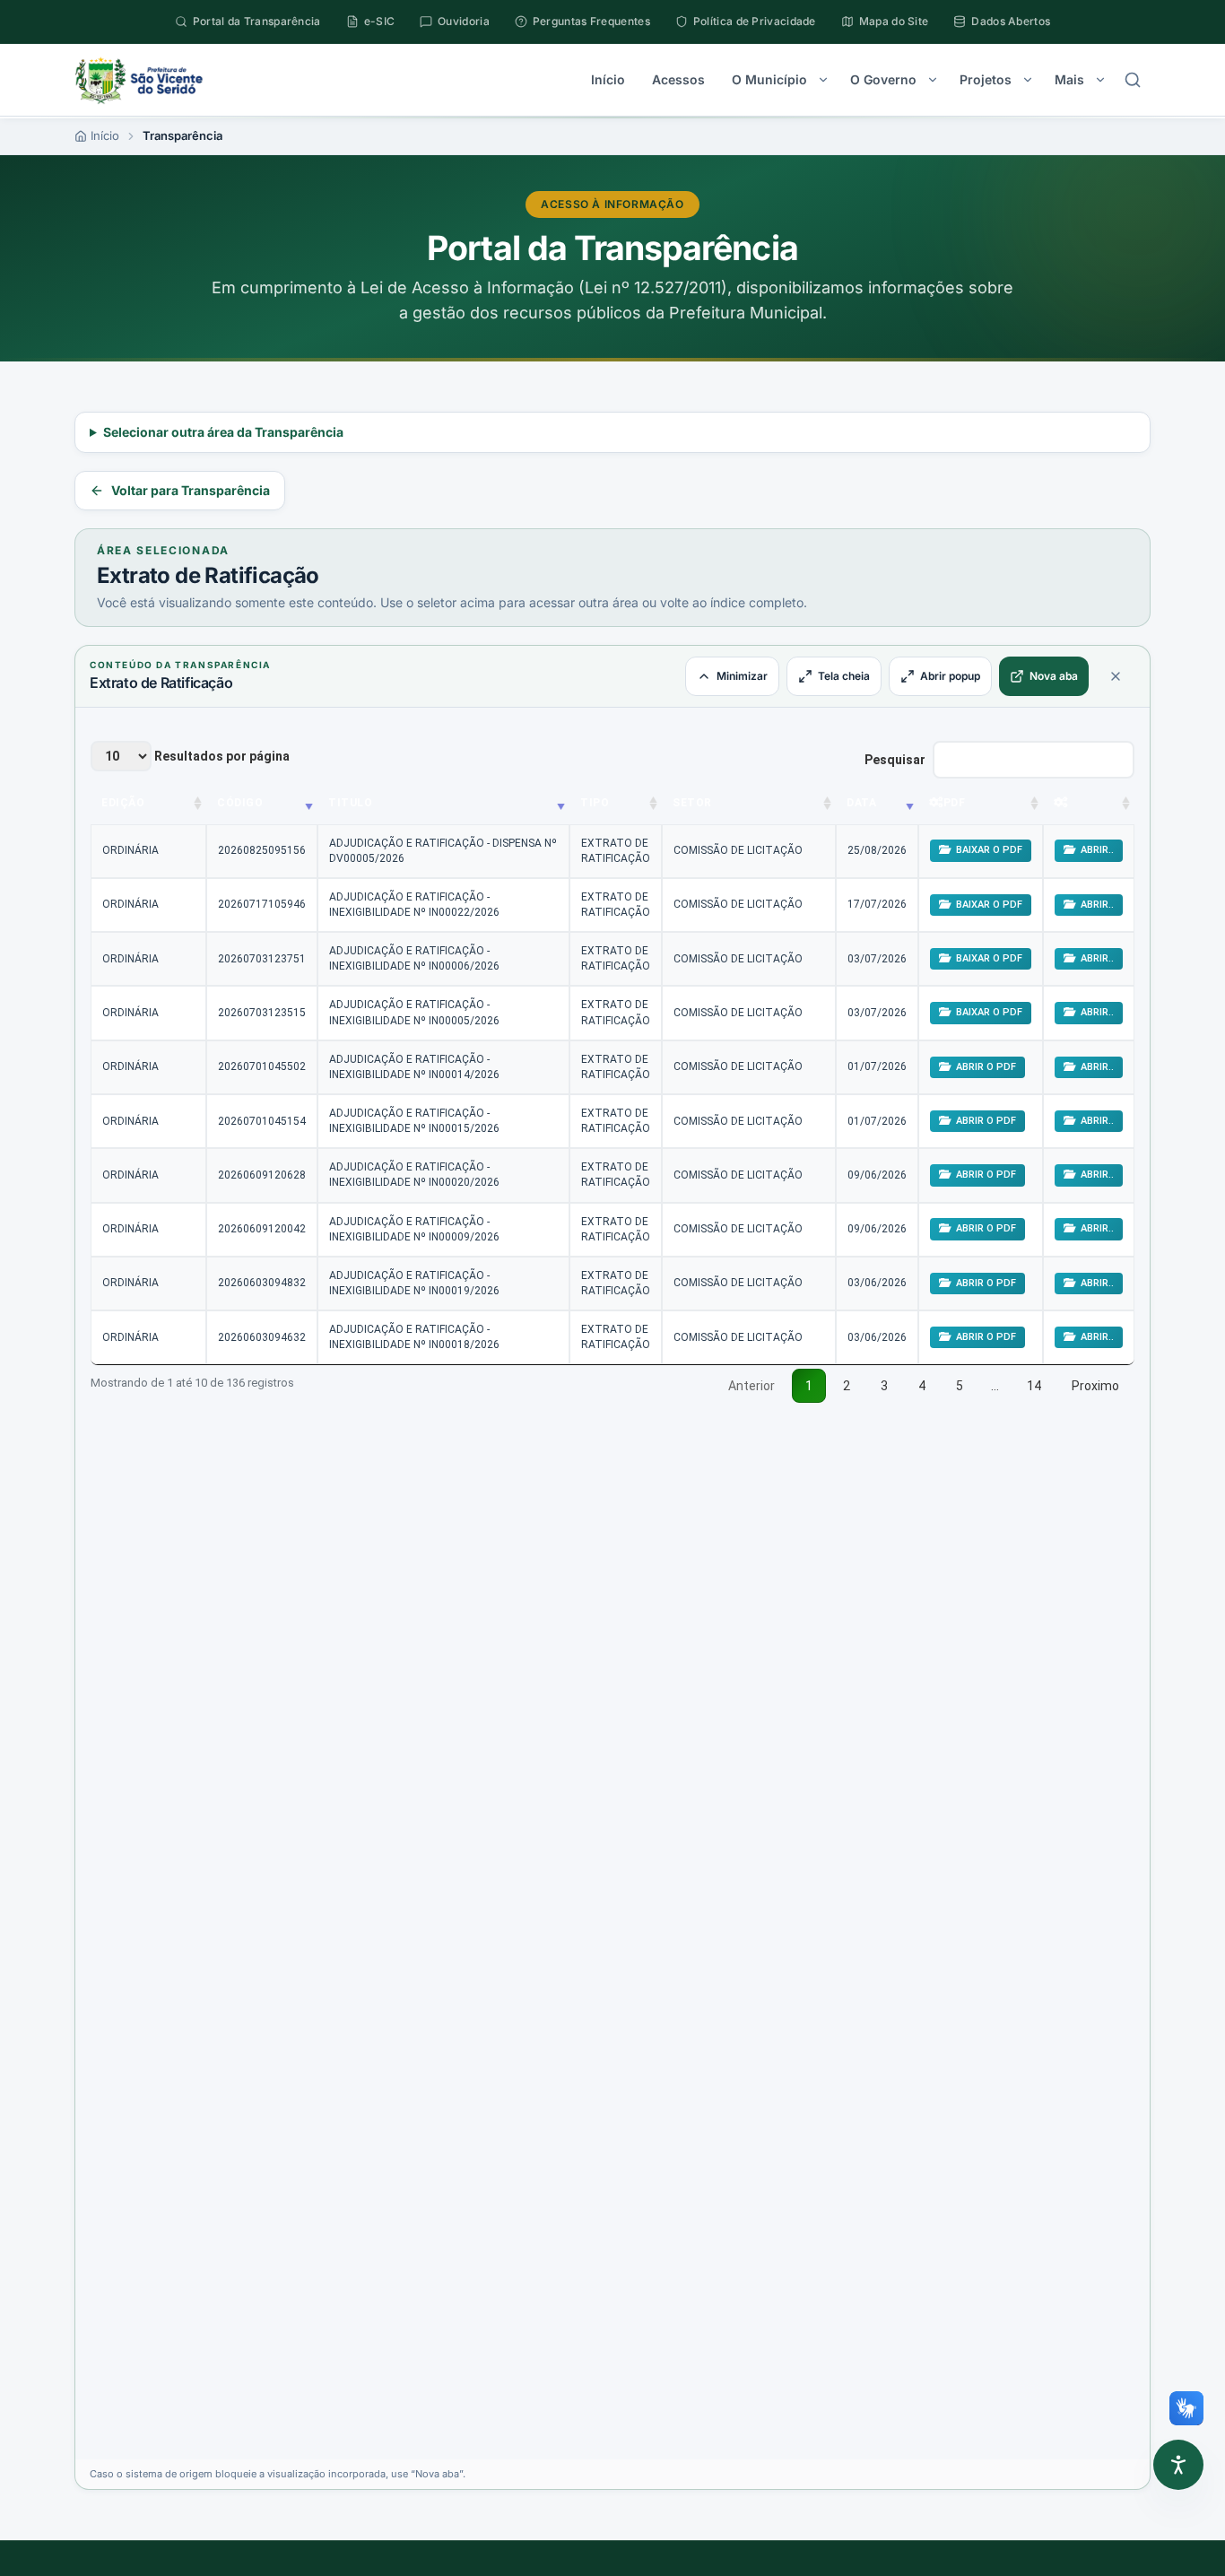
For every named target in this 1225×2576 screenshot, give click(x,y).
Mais (1069, 79)
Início (608, 79)
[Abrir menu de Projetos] (1028, 80)
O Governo (883, 79)
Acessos (678, 79)
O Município (769, 79)
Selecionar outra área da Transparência (223, 432)
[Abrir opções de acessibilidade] (1178, 2465)
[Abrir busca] (1133, 80)
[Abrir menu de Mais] (1100, 80)
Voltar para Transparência (191, 490)
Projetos (986, 79)
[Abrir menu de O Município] (823, 80)
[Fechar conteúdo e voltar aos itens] (1116, 676)
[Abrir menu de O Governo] (933, 80)
